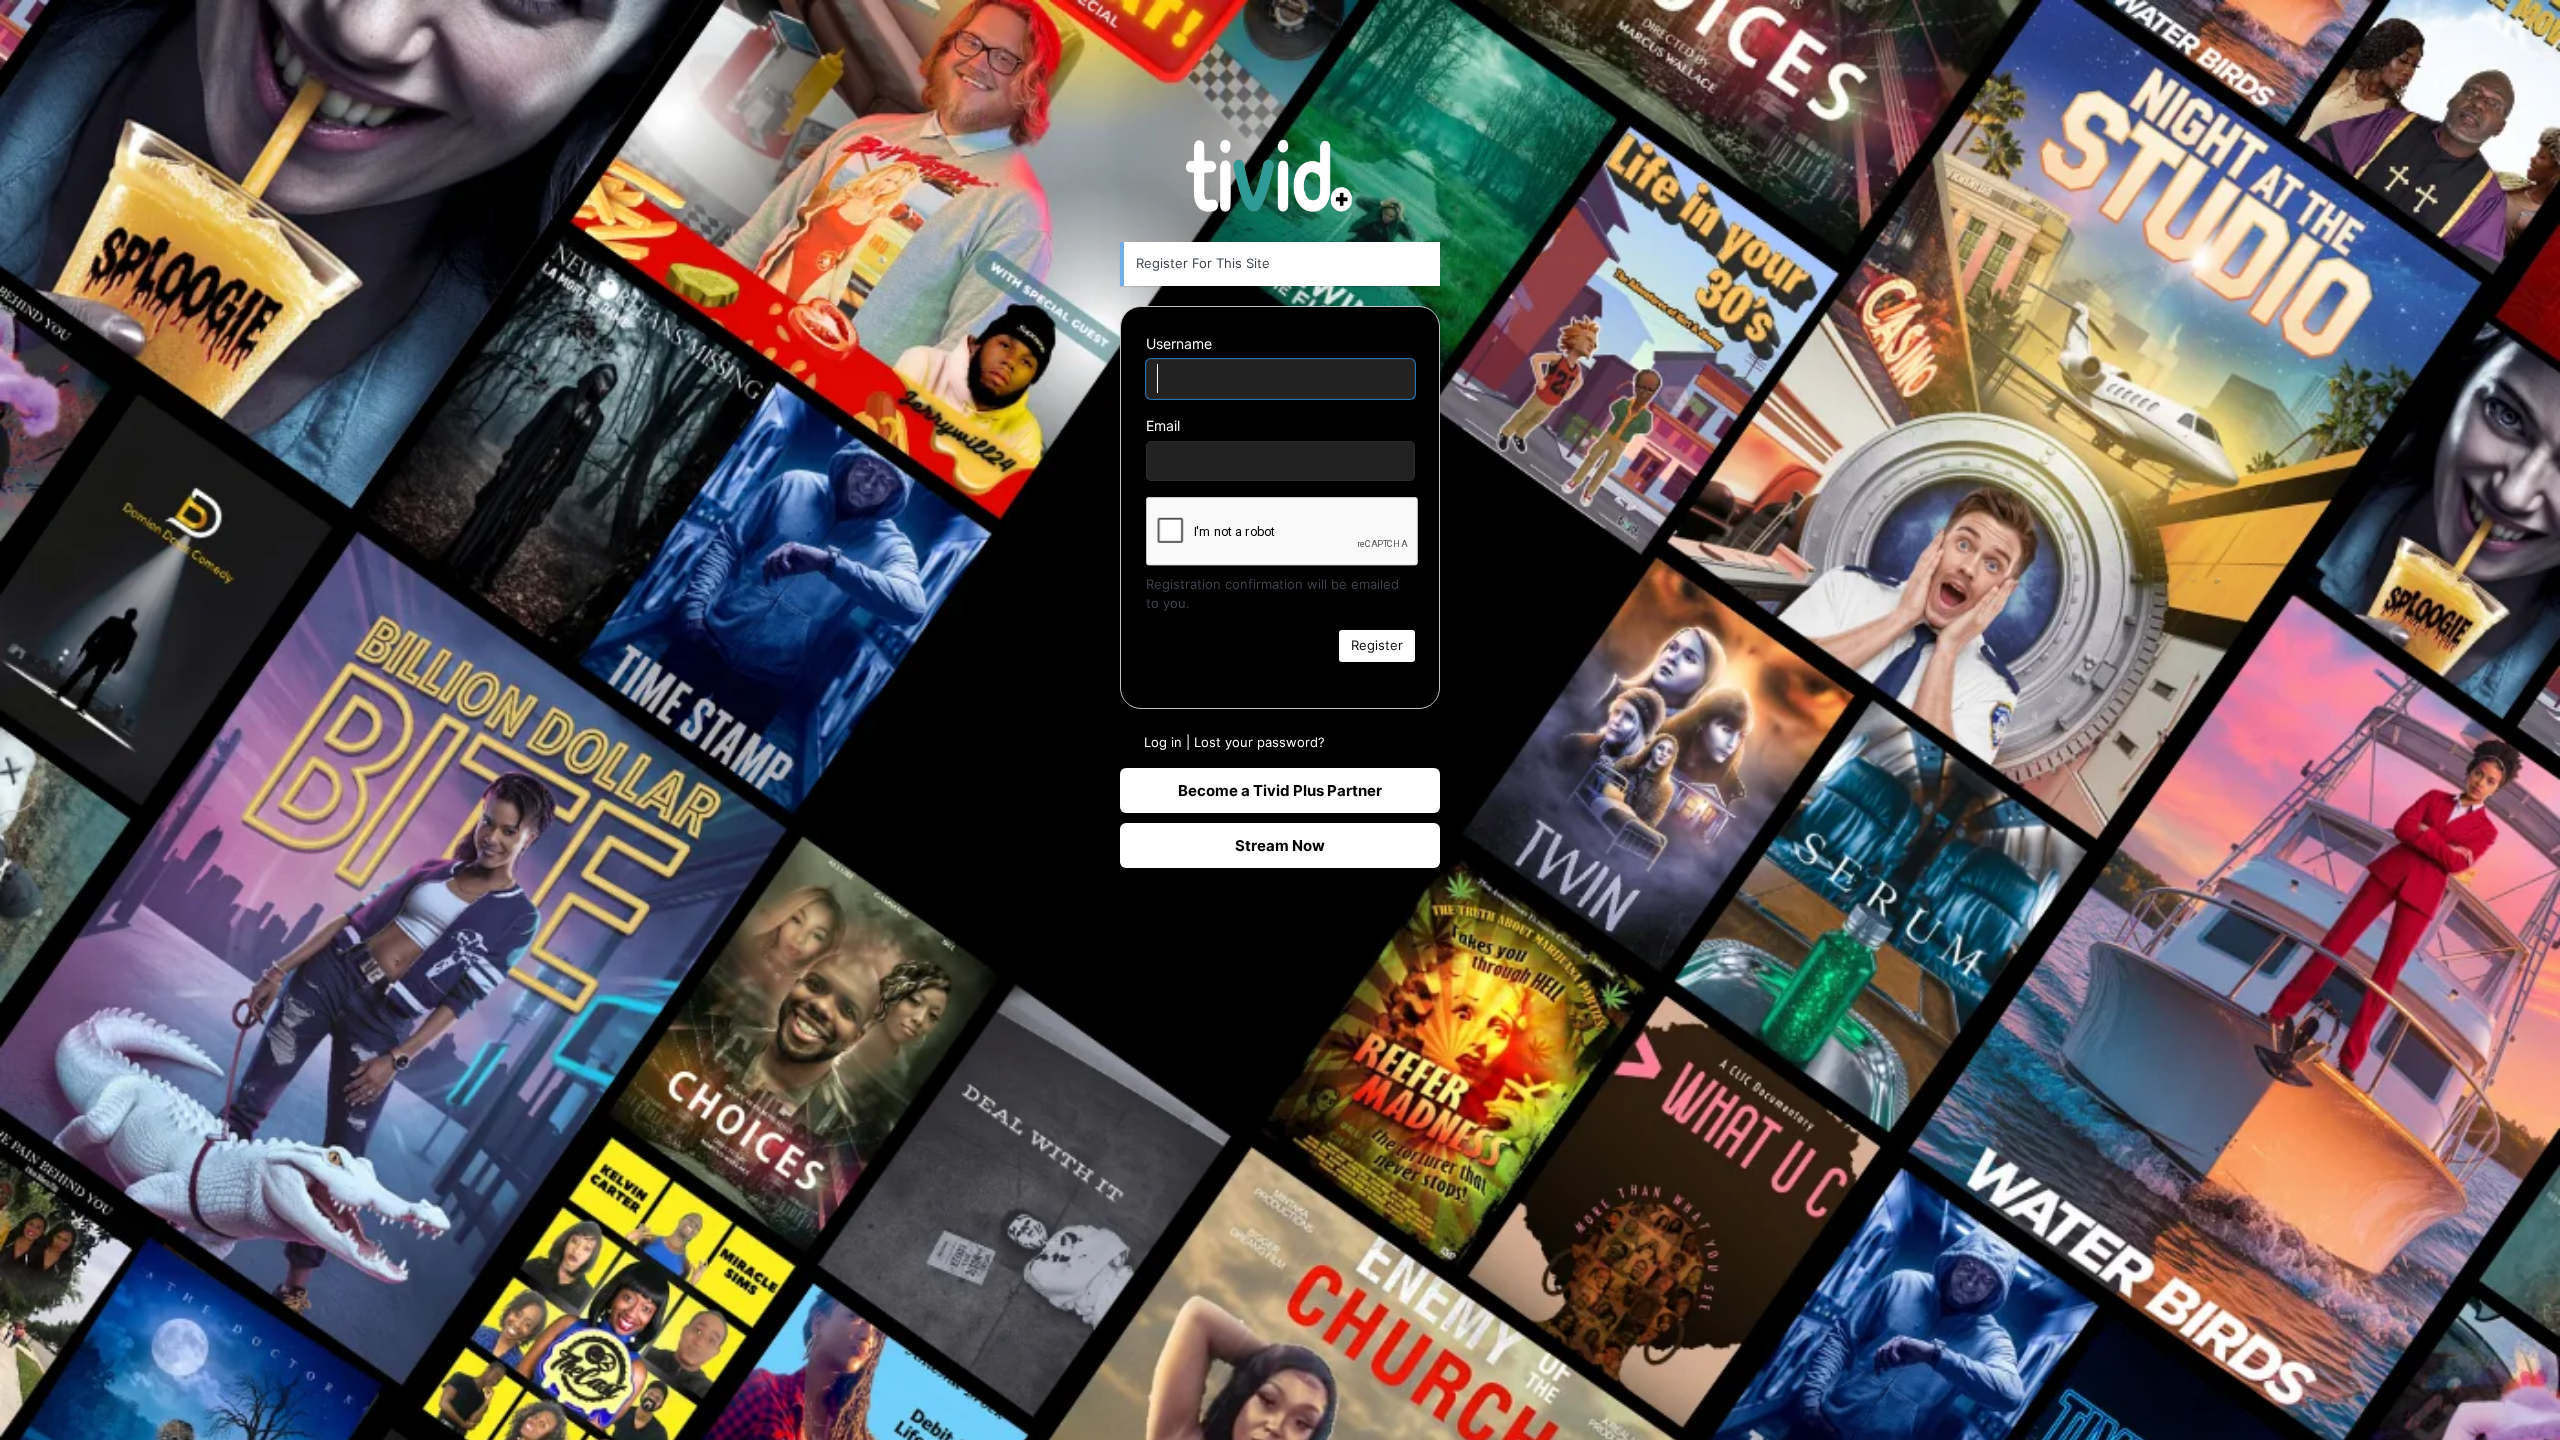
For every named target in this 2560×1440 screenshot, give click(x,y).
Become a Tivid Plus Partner (1280, 790)
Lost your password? (1259, 742)
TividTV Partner (1280, 172)
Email (1163, 425)
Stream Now (1280, 845)
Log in (1163, 742)
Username (1179, 343)
